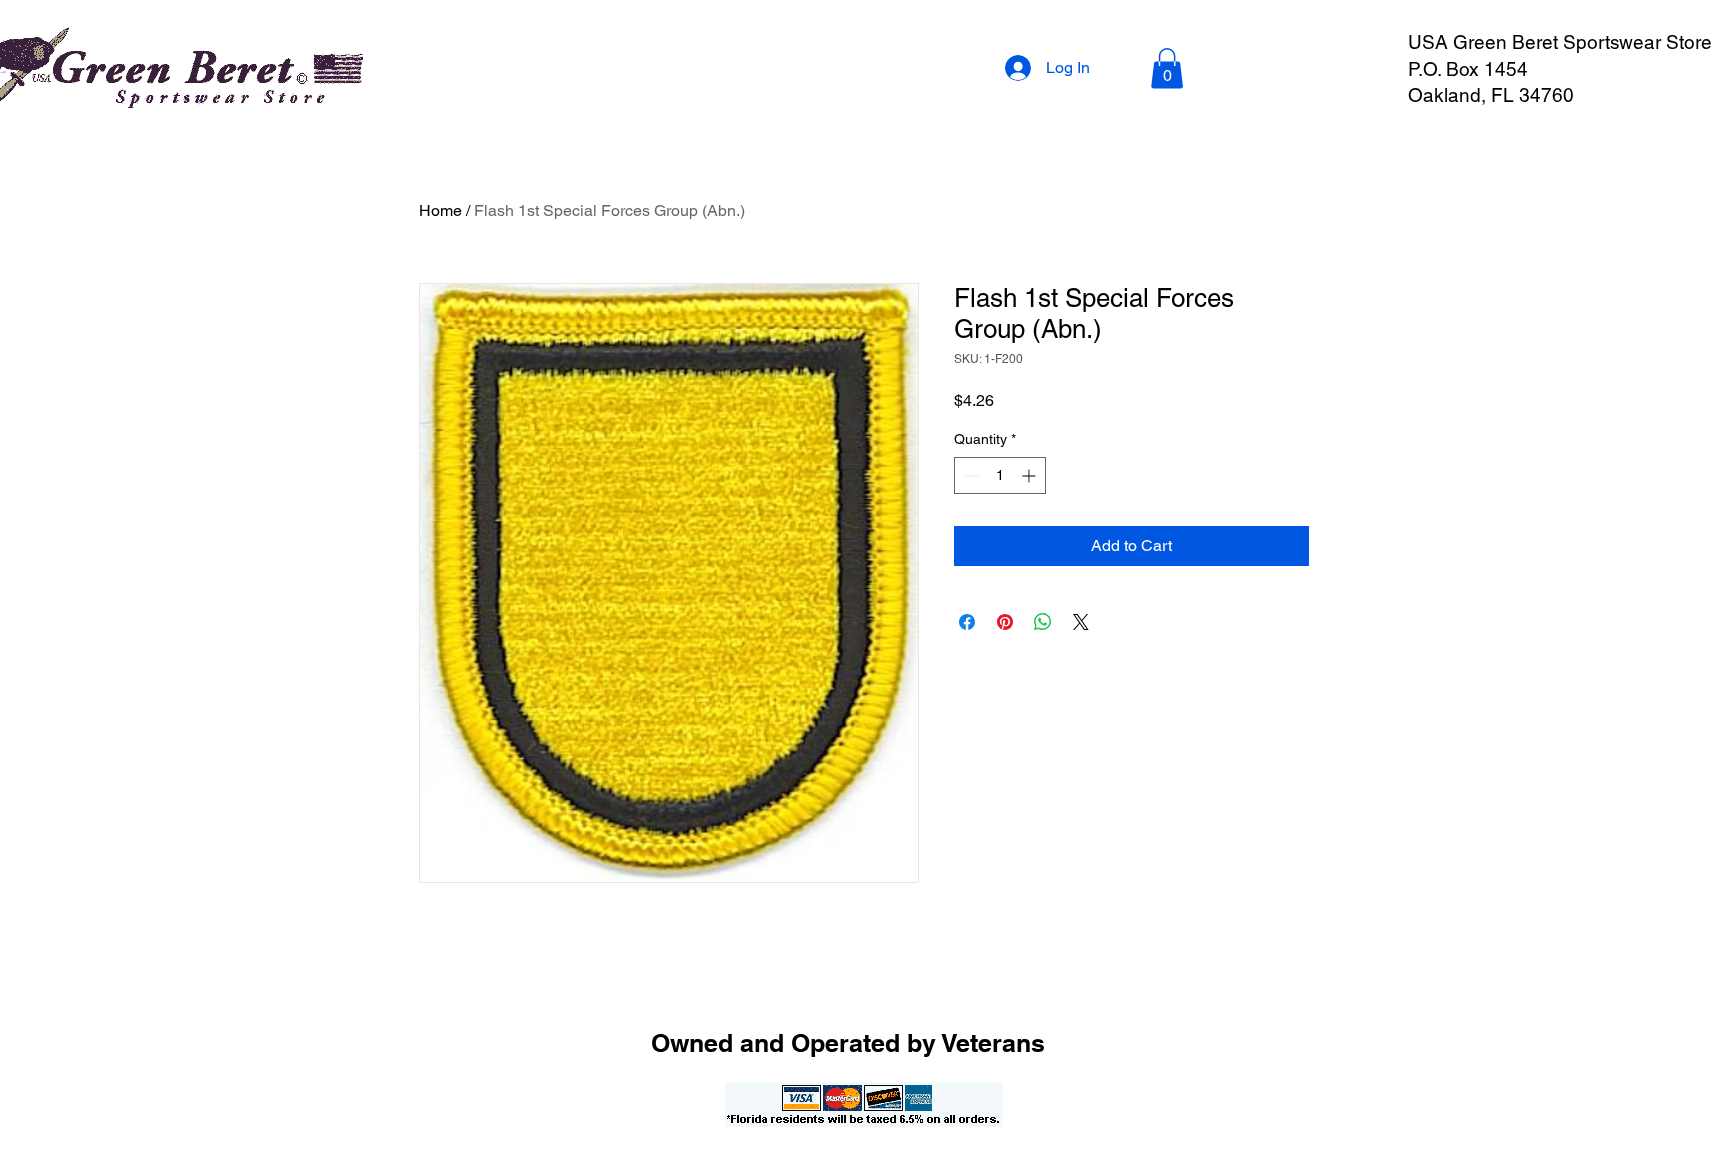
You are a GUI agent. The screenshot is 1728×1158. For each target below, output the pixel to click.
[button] (1167, 68)
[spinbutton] (1000, 475)
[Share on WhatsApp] (1043, 622)
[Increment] (1030, 475)
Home (440, 210)
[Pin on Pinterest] (1005, 622)
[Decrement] (969, 475)
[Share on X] (1081, 622)
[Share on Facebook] (967, 622)
